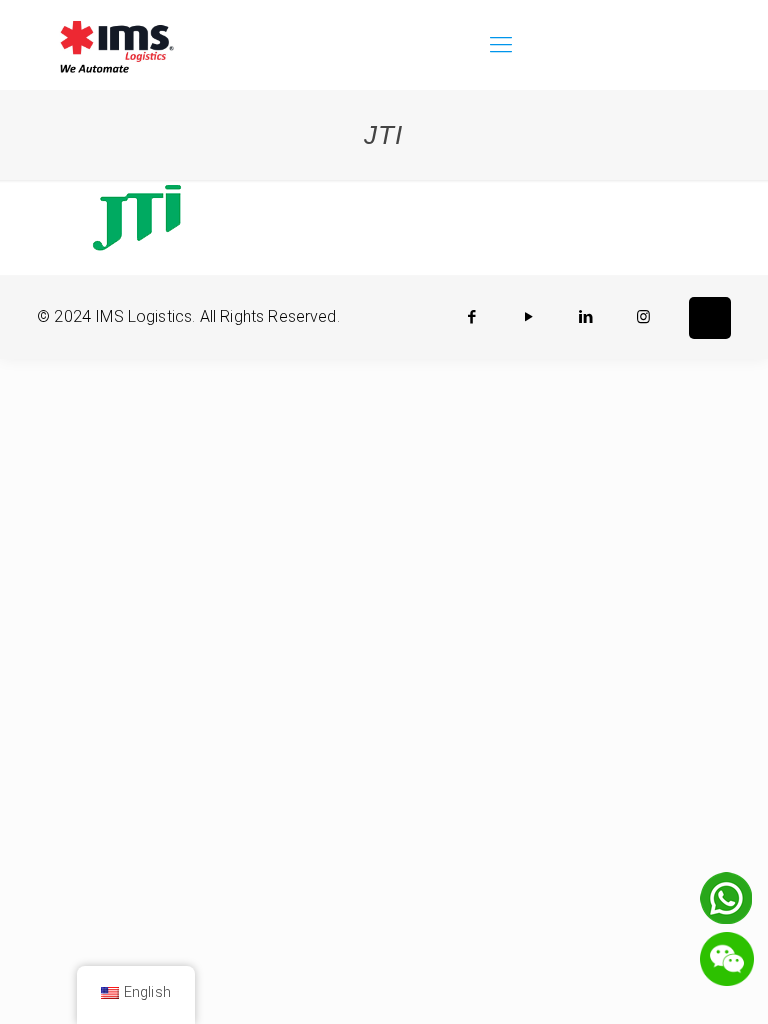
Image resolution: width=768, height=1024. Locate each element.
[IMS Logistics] (117, 45)
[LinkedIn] (586, 317)
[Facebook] (472, 317)
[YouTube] (529, 317)
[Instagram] (643, 317)
